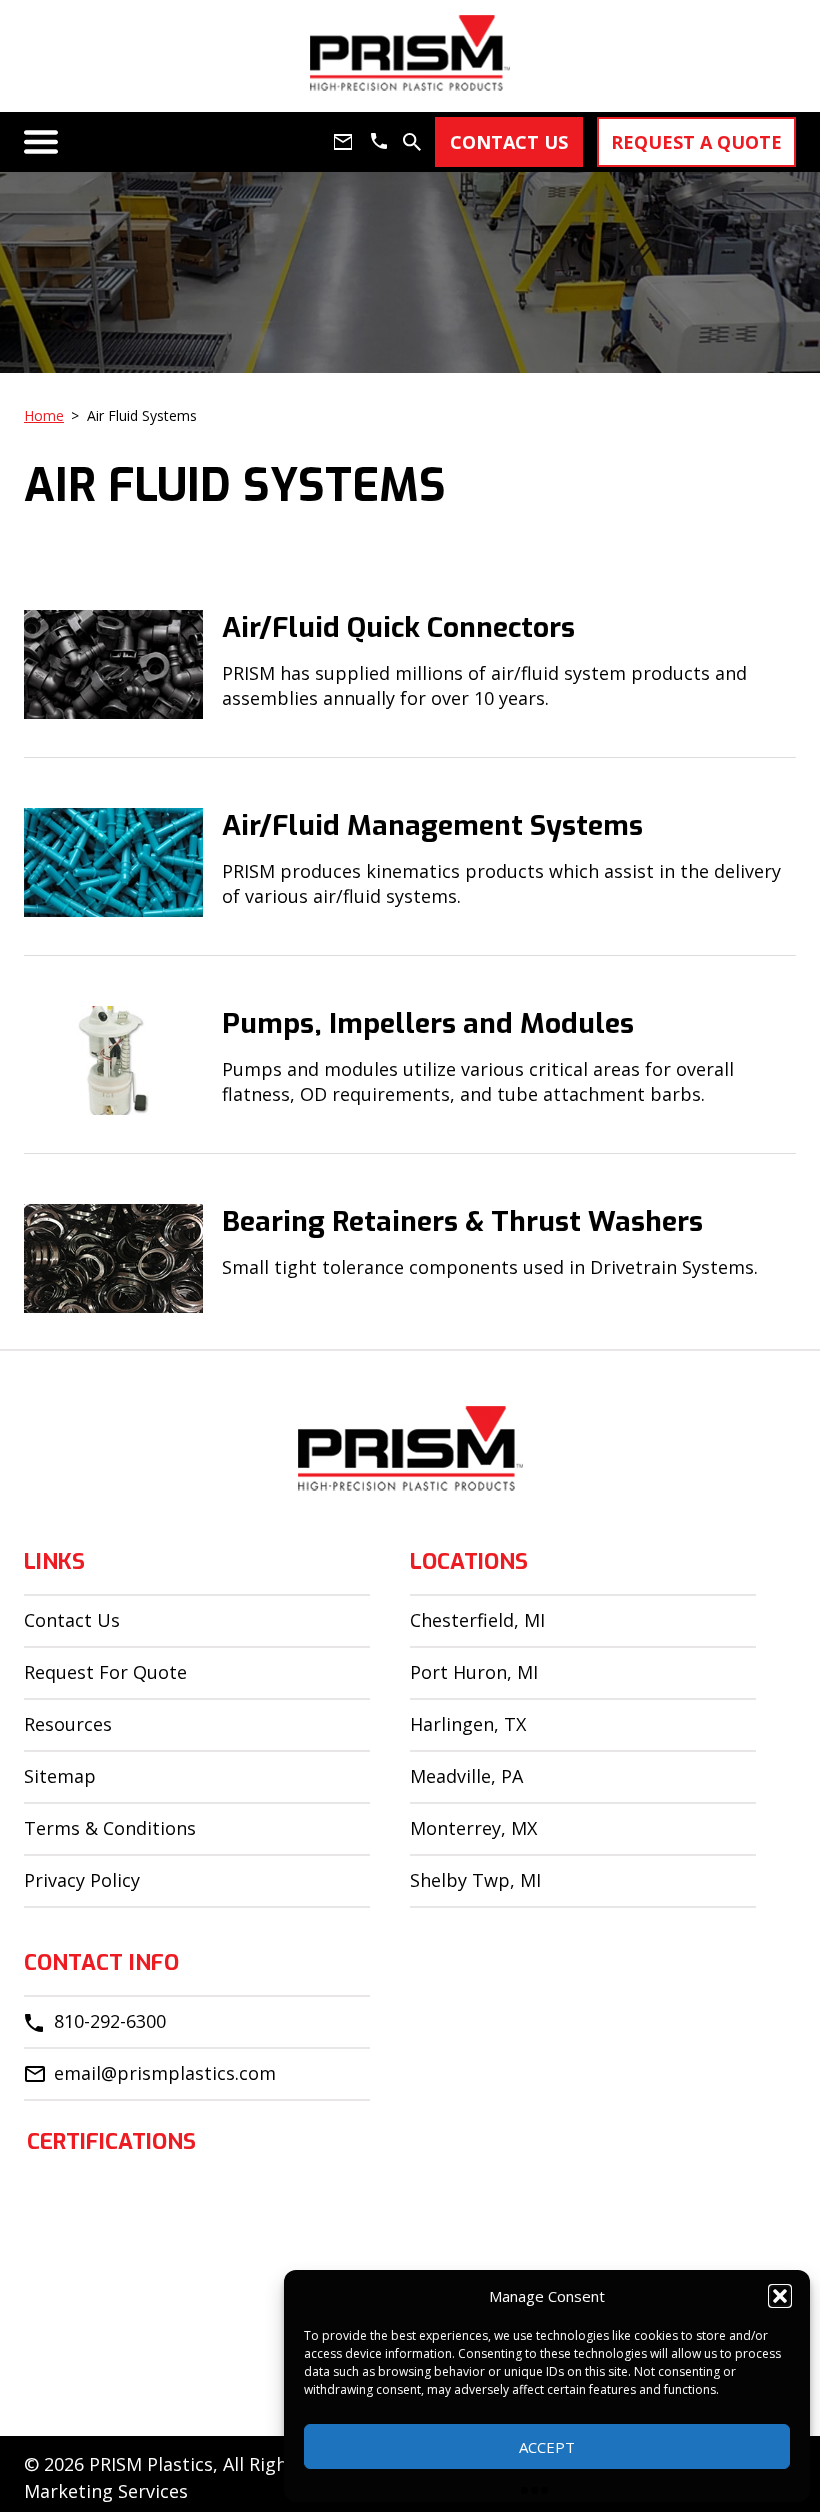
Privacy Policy (82, 1880)
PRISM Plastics (151, 2464)
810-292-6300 (110, 2021)
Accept (547, 2447)
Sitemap (60, 1776)
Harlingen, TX (468, 1724)
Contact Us (72, 1620)
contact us (509, 142)
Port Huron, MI (474, 1672)
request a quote (696, 142)
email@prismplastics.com (165, 2073)
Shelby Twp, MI (475, 1880)
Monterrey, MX (473, 1828)
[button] (780, 2296)
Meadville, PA (466, 1776)
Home (44, 415)
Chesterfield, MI (477, 1620)
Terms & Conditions (110, 1828)
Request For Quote (105, 1672)
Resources (68, 1724)
